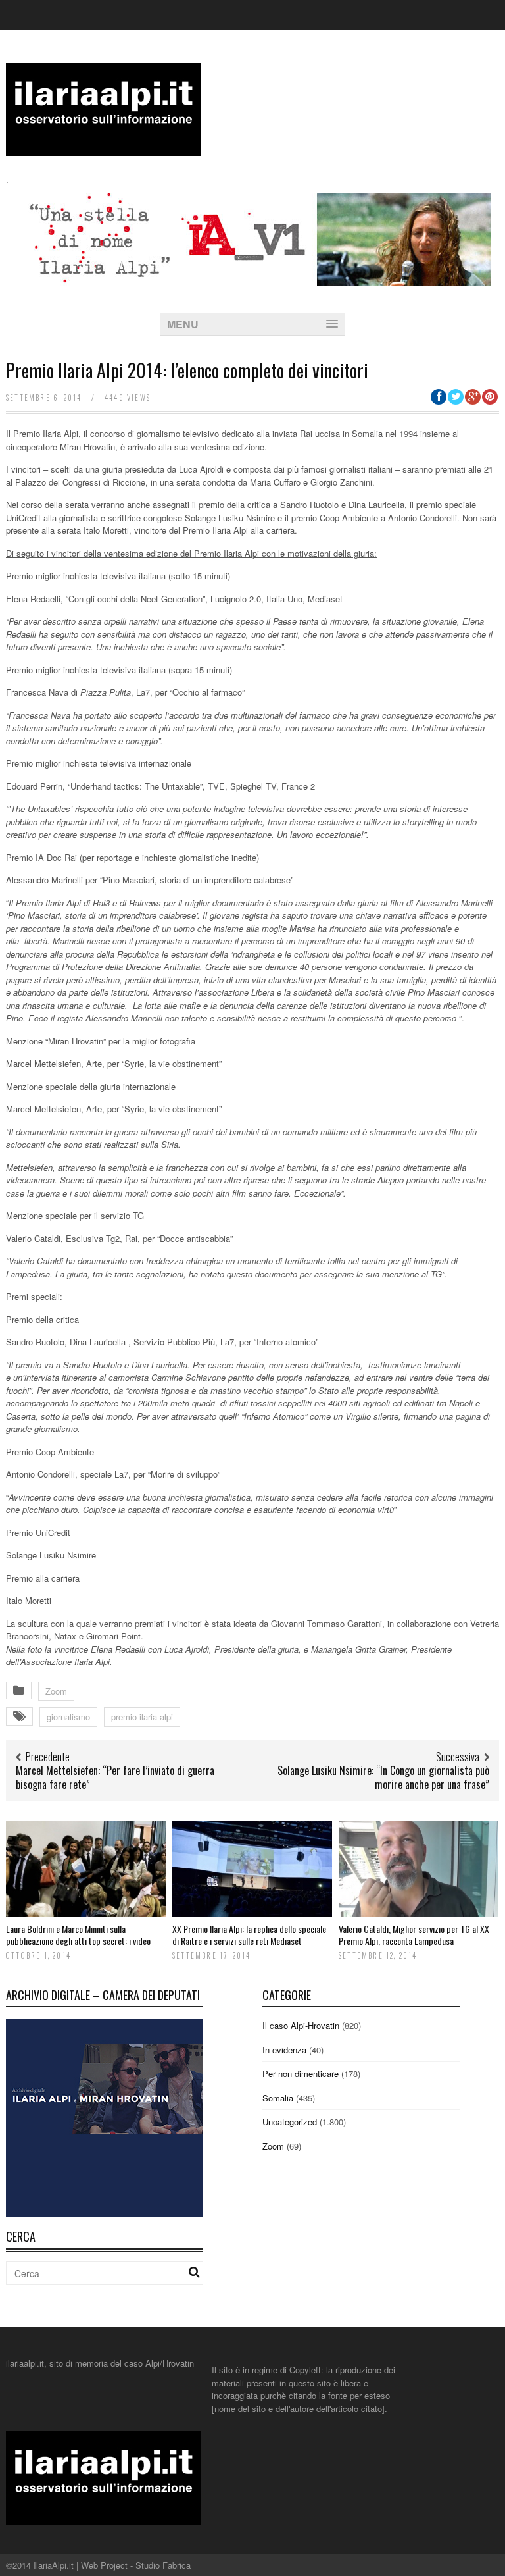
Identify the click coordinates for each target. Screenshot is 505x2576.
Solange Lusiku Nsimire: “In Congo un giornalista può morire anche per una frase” (383, 1777)
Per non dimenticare (301, 2074)
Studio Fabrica (163, 2565)
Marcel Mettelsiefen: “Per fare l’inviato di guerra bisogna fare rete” (115, 1777)
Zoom (56, 1691)
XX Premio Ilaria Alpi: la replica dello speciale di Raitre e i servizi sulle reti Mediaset (249, 1935)
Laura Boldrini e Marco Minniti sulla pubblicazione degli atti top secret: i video (78, 1935)
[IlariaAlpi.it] (104, 148)
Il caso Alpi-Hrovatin (301, 2025)
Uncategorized (290, 2122)
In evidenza (284, 2050)
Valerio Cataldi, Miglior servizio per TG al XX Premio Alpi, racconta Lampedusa (414, 1935)
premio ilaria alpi (142, 1717)
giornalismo (68, 1717)
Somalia (278, 2098)
